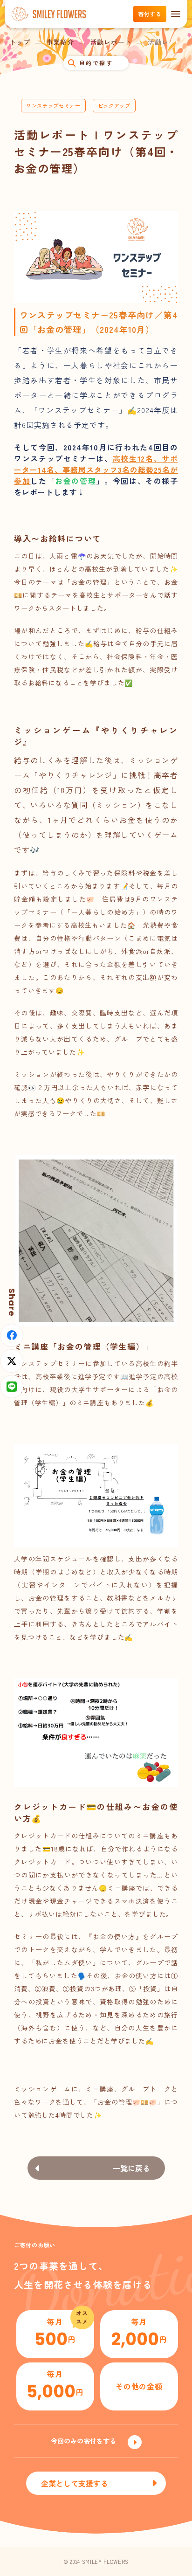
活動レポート (111, 42)
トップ (20, 42)
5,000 (55, 2386)
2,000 (139, 2334)
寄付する (150, 14)
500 (55, 2334)
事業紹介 (60, 42)
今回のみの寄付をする (83, 2441)
